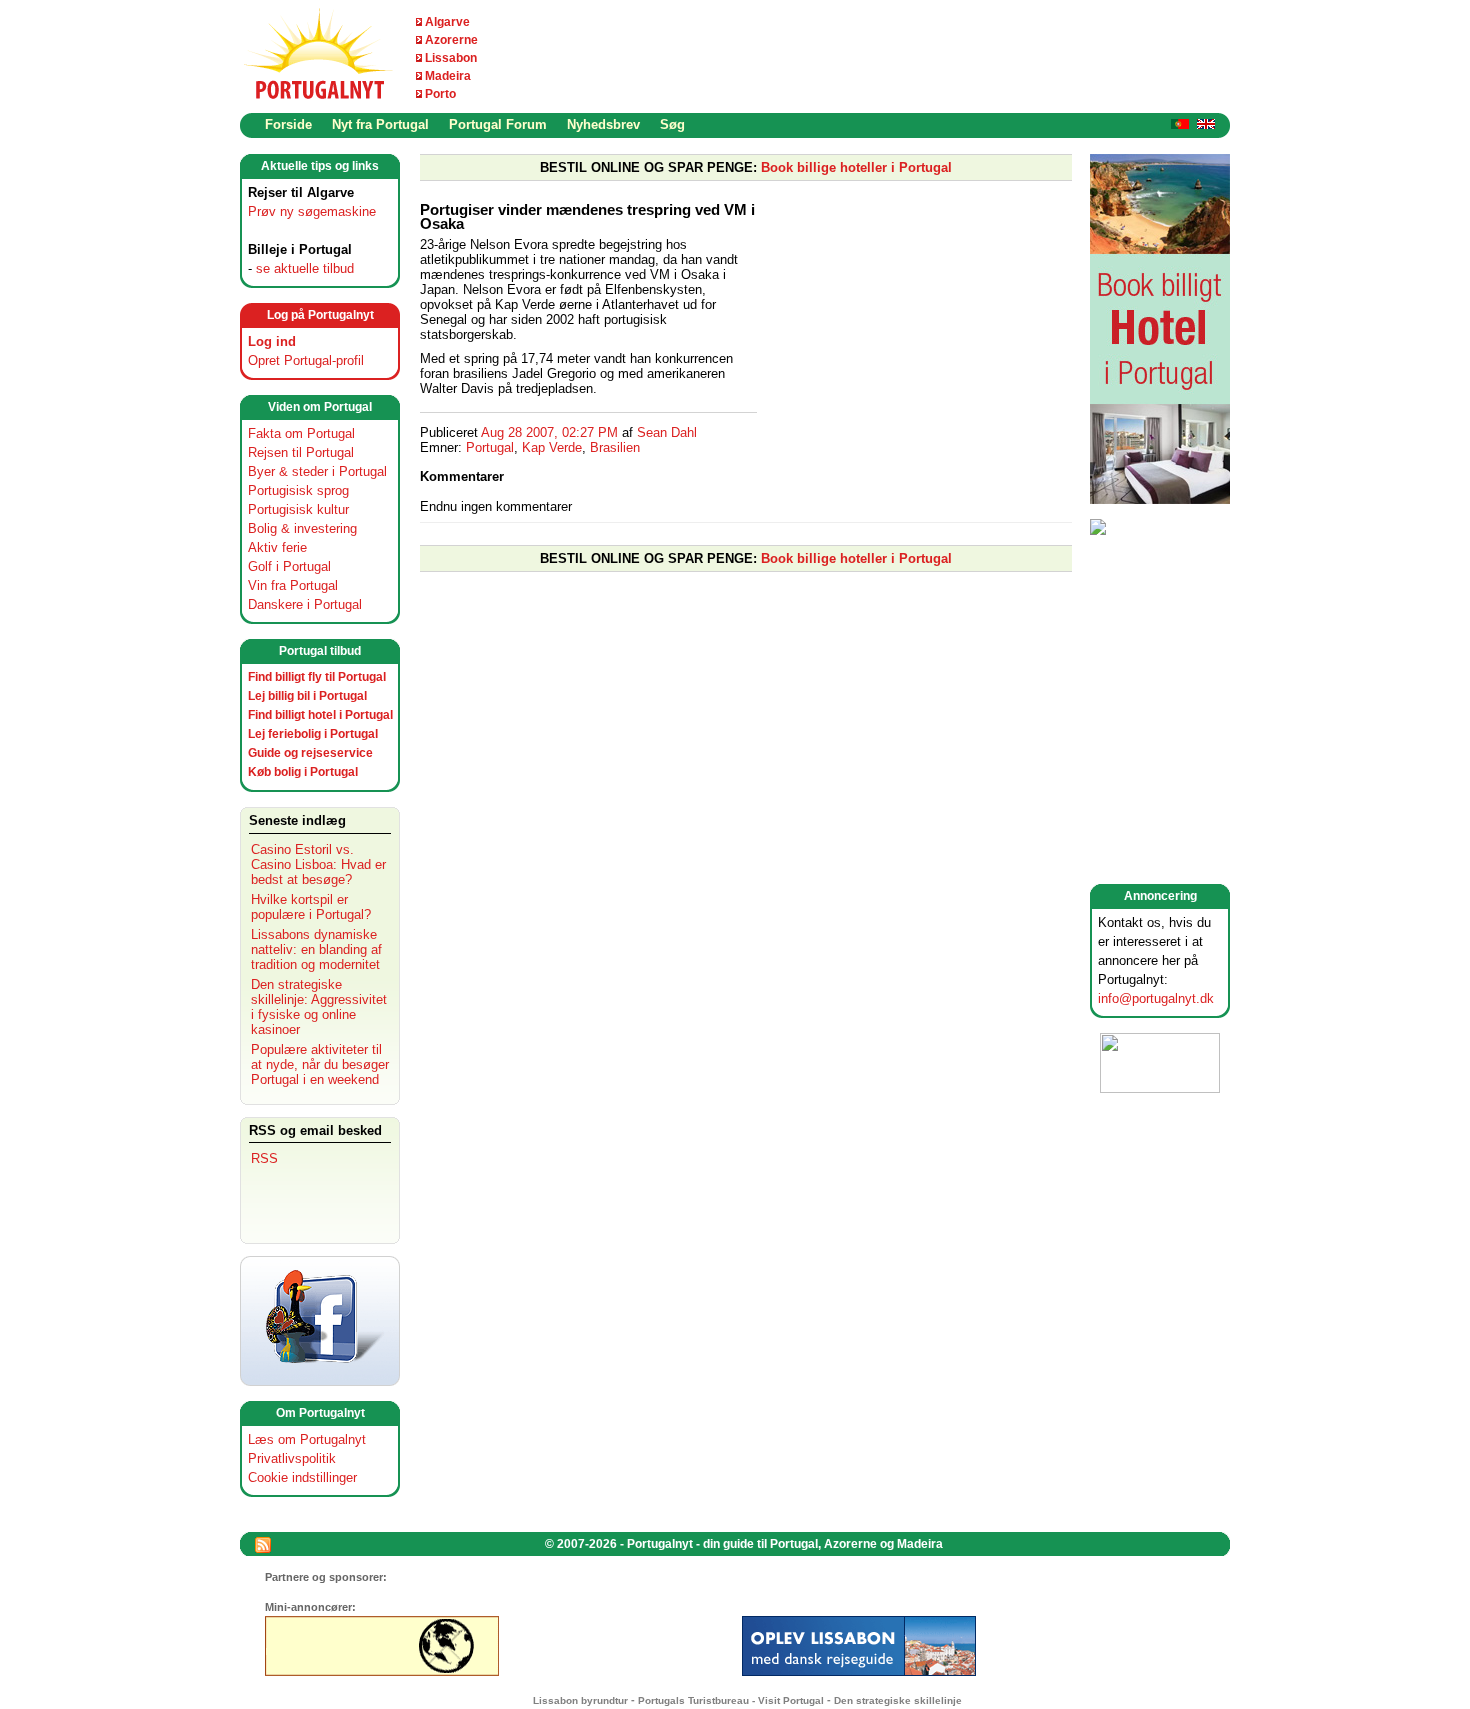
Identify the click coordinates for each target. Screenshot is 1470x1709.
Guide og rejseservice (310, 753)
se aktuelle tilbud (305, 268)
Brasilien (615, 447)
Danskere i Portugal (305, 604)
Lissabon (451, 58)
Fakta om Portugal (301, 433)
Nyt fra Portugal (380, 124)
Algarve (447, 22)
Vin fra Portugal (293, 585)
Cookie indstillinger (302, 1477)
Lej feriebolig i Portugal (313, 734)
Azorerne (451, 40)
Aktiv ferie (277, 547)
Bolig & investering (302, 528)
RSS (264, 1158)
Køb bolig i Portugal (303, 772)
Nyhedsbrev (603, 124)
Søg (672, 124)
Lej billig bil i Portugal (307, 696)
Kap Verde (552, 447)
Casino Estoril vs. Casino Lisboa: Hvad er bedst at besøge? (318, 864)
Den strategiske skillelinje (898, 1700)
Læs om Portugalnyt (307, 1439)
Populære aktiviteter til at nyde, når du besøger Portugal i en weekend (320, 1064)
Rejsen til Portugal (301, 452)
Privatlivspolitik (292, 1458)
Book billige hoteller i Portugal (856, 167)
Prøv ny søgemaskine (312, 211)
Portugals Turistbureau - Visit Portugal (731, 1700)
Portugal (490, 447)
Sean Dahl (667, 432)
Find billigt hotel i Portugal (320, 715)
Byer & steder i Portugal (317, 471)
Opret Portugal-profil (306, 360)
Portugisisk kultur (298, 509)
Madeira (448, 76)
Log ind (272, 341)
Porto (440, 94)
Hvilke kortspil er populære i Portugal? (311, 907)
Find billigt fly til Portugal (317, 677)
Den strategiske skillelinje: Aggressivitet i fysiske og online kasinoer (319, 1007)
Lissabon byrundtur (580, 1700)
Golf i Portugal (289, 566)
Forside (288, 124)
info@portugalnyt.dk (1156, 998)
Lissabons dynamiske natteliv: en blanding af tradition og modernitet (316, 949)
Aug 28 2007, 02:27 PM (549, 432)
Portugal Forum (498, 124)
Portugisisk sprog (298, 490)
